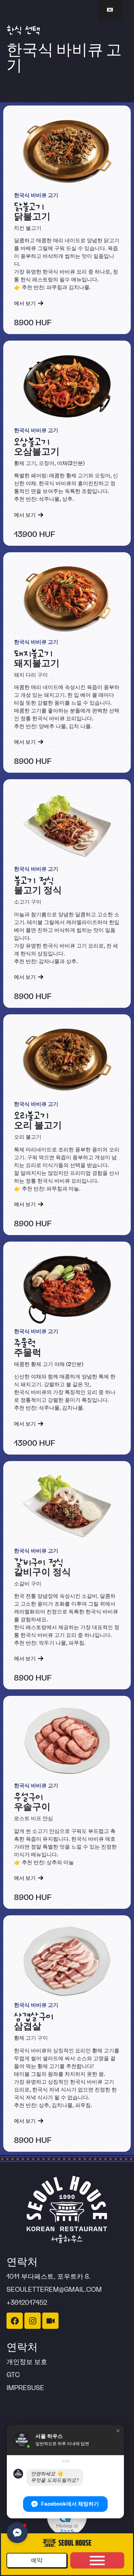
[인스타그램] (33, 2321)
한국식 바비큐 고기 (36, 195)
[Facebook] (15, 2321)
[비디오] (50, 2321)
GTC (13, 2375)
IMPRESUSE (25, 2388)
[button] (118, 2431)
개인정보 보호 (27, 2362)
